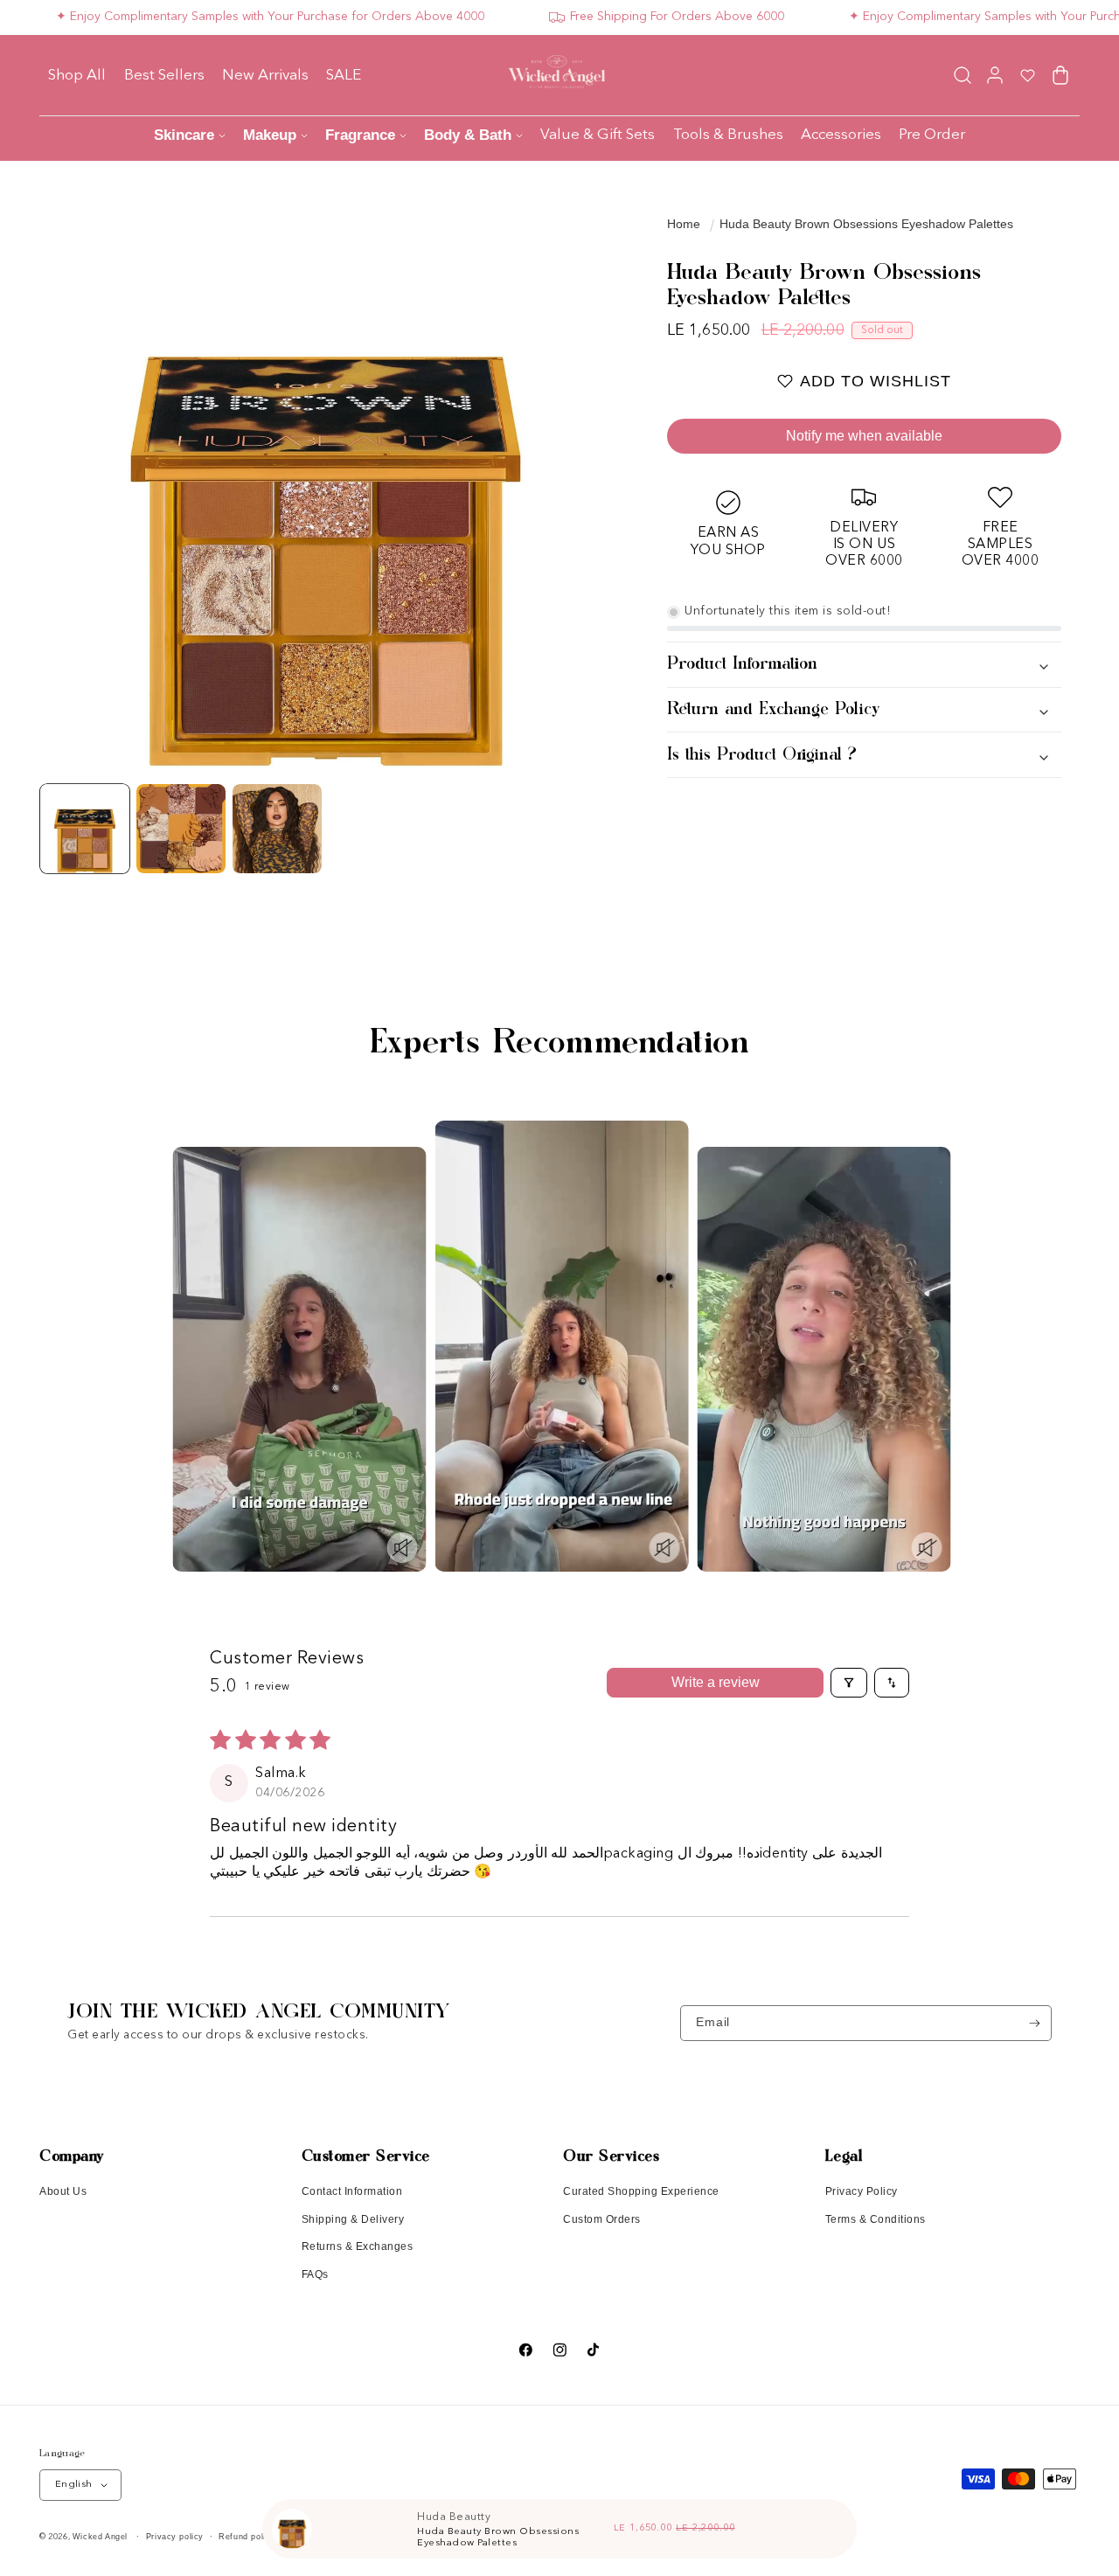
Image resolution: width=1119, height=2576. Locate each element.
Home (684, 224)
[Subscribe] (1035, 2023)
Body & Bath (468, 135)
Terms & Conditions (876, 2219)
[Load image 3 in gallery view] (277, 829)
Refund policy (247, 2537)
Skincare (184, 135)
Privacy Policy (862, 2191)
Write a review (716, 1682)
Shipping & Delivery (353, 2219)
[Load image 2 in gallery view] (181, 829)
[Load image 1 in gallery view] (85, 829)
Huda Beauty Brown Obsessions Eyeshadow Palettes (866, 224)
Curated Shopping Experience (641, 2191)
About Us (63, 2191)
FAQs (315, 2274)
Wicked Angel (100, 2537)
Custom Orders (602, 2219)
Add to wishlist (876, 381)
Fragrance (360, 135)
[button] (962, 75)
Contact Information (352, 2191)
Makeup (270, 135)
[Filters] (849, 1683)
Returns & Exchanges (358, 2246)
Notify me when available (864, 436)
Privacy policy (175, 2537)
